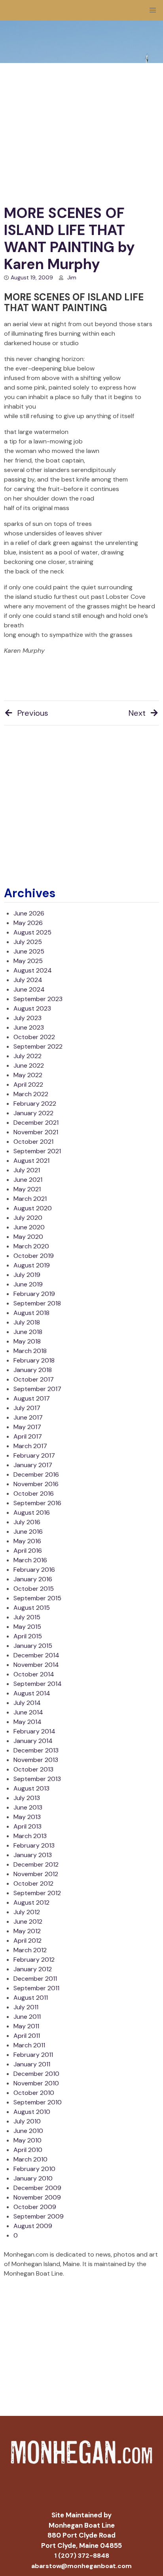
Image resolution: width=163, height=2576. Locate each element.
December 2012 (36, 1864)
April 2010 (28, 2150)
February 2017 (34, 1455)
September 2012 (37, 1893)
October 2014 (34, 1674)
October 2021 (33, 1142)
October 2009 (35, 2207)
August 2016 (32, 1513)
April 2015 (28, 1636)
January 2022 (33, 1113)
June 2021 (28, 1180)
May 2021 (27, 1189)
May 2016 (27, 1541)
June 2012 (28, 1921)
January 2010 (33, 2178)
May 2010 (27, 2140)
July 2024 (28, 980)
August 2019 (32, 1265)
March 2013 (30, 1836)
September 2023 (38, 999)
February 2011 (33, 2055)
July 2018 (27, 1322)
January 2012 (33, 1969)
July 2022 (27, 1056)
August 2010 (32, 2112)
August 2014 (32, 1693)
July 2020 (28, 1218)
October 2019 (34, 1256)
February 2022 (35, 1104)
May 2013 (27, 1817)
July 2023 (27, 1018)
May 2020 (28, 1237)
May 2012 (27, 1931)
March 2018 (30, 1351)
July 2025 (28, 942)
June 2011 (27, 2017)
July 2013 (27, 1798)
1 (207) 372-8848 (82, 2556)
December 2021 (36, 1123)
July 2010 (27, 2121)
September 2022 (38, 1046)
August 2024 (33, 970)
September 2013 (37, 1779)
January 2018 (33, 1370)
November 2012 (36, 1874)
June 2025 (29, 951)
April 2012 (27, 1941)
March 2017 (30, 1446)
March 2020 (31, 1246)
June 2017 (28, 1417)
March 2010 (30, 2159)
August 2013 (31, 1788)
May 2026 (28, 923)
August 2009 (33, 2226)
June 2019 (28, 1284)
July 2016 (27, 1522)
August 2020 (33, 1208)
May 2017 (27, 1427)
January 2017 (33, 1465)
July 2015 (27, 1617)
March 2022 (31, 1094)
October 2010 (34, 2093)
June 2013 (28, 1807)
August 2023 (32, 1008)
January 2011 (32, 2064)
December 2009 (37, 2188)
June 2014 (28, 1712)
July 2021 (27, 1170)
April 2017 (28, 1436)
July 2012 (27, 1912)
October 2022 (34, 1037)
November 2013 (36, 1760)
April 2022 (28, 1084)
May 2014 (27, 1722)
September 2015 (37, 1598)
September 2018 (37, 1303)
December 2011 (35, 1979)
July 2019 (27, 1275)
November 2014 (36, 1665)
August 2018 (31, 1313)
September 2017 (37, 1389)
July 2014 (27, 1703)
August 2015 (32, 1608)
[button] (153, 10)
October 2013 (33, 1769)
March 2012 (30, 1950)
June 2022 (29, 1065)
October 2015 (34, 1589)
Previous (33, 713)
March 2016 (30, 1560)
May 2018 (27, 1341)
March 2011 (29, 2045)
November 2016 (36, 1484)
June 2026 (29, 913)
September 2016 (37, 1503)
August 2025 (32, 932)
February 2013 (34, 1845)
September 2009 (39, 2216)
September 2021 (37, 1151)
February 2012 (34, 1960)
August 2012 (31, 1902)
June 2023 (29, 1027)
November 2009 (37, 2197)
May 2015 (27, 1627)
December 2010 (36, 2074)
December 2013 (36, 1750)
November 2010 (36, 2083)
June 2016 (28, 1532)
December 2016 (36, 1474)
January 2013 (33, 1855)
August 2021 (31, 1161)
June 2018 (28, 1332)
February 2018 (34, 1360)
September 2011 (36, 1988)
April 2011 (27, 2036)
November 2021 (36, 1132)
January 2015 (33, 1646)
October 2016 (34, 1493)
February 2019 (34, 1294)
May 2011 (26, 2026)
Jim (72, 277)
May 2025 (28, 961)
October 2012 (33, 1883)
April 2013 (27, 1826)
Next (137, 713)
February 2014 (34, 1731)
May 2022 (28, 1075)
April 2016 (28, 1551)
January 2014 (33, 1741)
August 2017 (32, 1398)
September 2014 (38, 1684)
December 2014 (36, 1655)
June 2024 (29, 989)
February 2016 (34, 1570)
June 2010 (28, 2131)
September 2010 (38, 2102)
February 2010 (34, 2169)
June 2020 (29, 1227)
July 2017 (27, 1408)
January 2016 (33, 1579)
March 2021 (30, 1199)
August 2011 (31, 1998)
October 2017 (34, 1379)
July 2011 (26, 2007)
